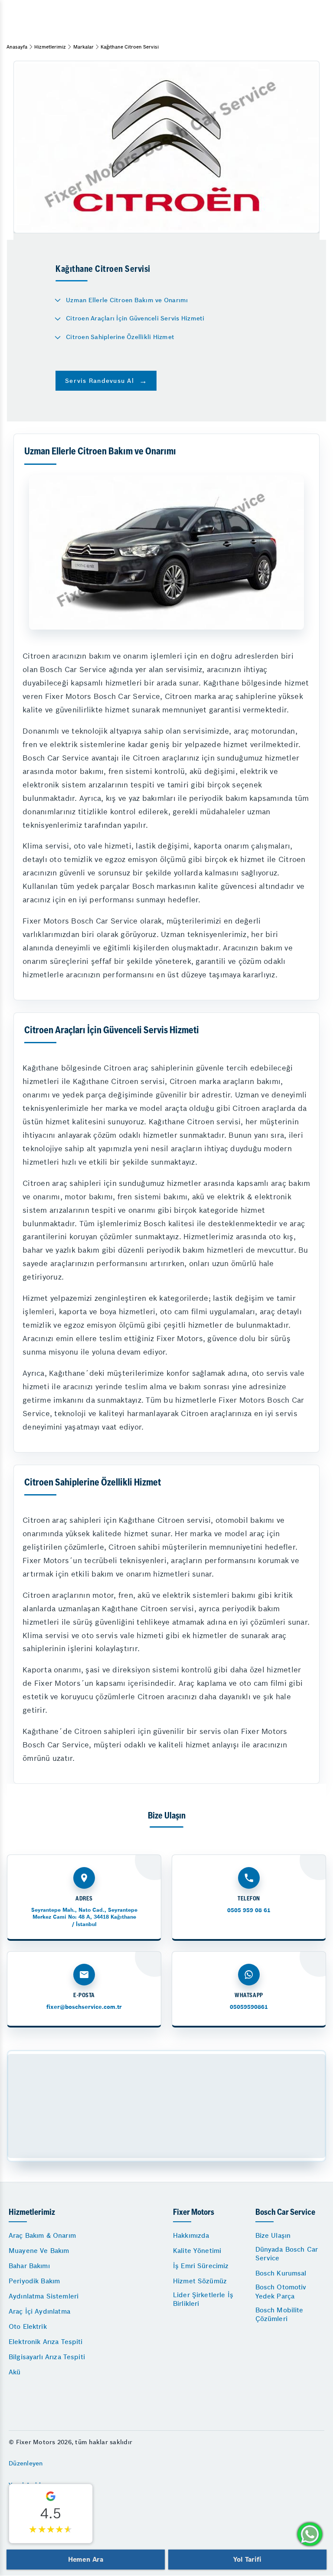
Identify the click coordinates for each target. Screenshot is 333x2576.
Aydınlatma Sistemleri (44, 2296)
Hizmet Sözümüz (200, 2281)
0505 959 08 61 (249, 1910)
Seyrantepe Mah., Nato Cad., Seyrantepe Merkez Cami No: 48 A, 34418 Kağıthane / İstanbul (84, 1917)
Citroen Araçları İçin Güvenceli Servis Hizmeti (135, 318)
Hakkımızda (191, 2235)
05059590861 (249, 2007)
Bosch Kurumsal (281, 2273)
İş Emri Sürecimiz (201, 2266)
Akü (15, 2372)
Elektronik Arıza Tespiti (46, 2342)
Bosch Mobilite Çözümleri (279, 2314)
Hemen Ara (86, 2559)
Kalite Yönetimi (197, 2251)
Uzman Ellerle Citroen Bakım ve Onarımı (127, 300)
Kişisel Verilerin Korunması (49, 2527)
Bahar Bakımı (29, 2266)
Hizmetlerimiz (50, 47)
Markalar (83, 47)
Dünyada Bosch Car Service (287, 2254)
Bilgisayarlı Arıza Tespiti (47, 2357)
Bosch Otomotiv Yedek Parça (281, 2291)
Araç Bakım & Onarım (42, 2235)
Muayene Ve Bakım (39, 2251)
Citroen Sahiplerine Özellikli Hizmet (120, 337)
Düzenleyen (26, 2463)
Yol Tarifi (247, 2559)
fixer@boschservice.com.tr (84, 2007)
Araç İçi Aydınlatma (39, 2311)
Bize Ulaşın (273, 2235)
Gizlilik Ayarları (32, 2506)
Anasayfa (17, 47)
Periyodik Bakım (34, 2281)
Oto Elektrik (28, 2326)
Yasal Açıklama (31, 2485)
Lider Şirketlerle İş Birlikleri (203, 2299)
